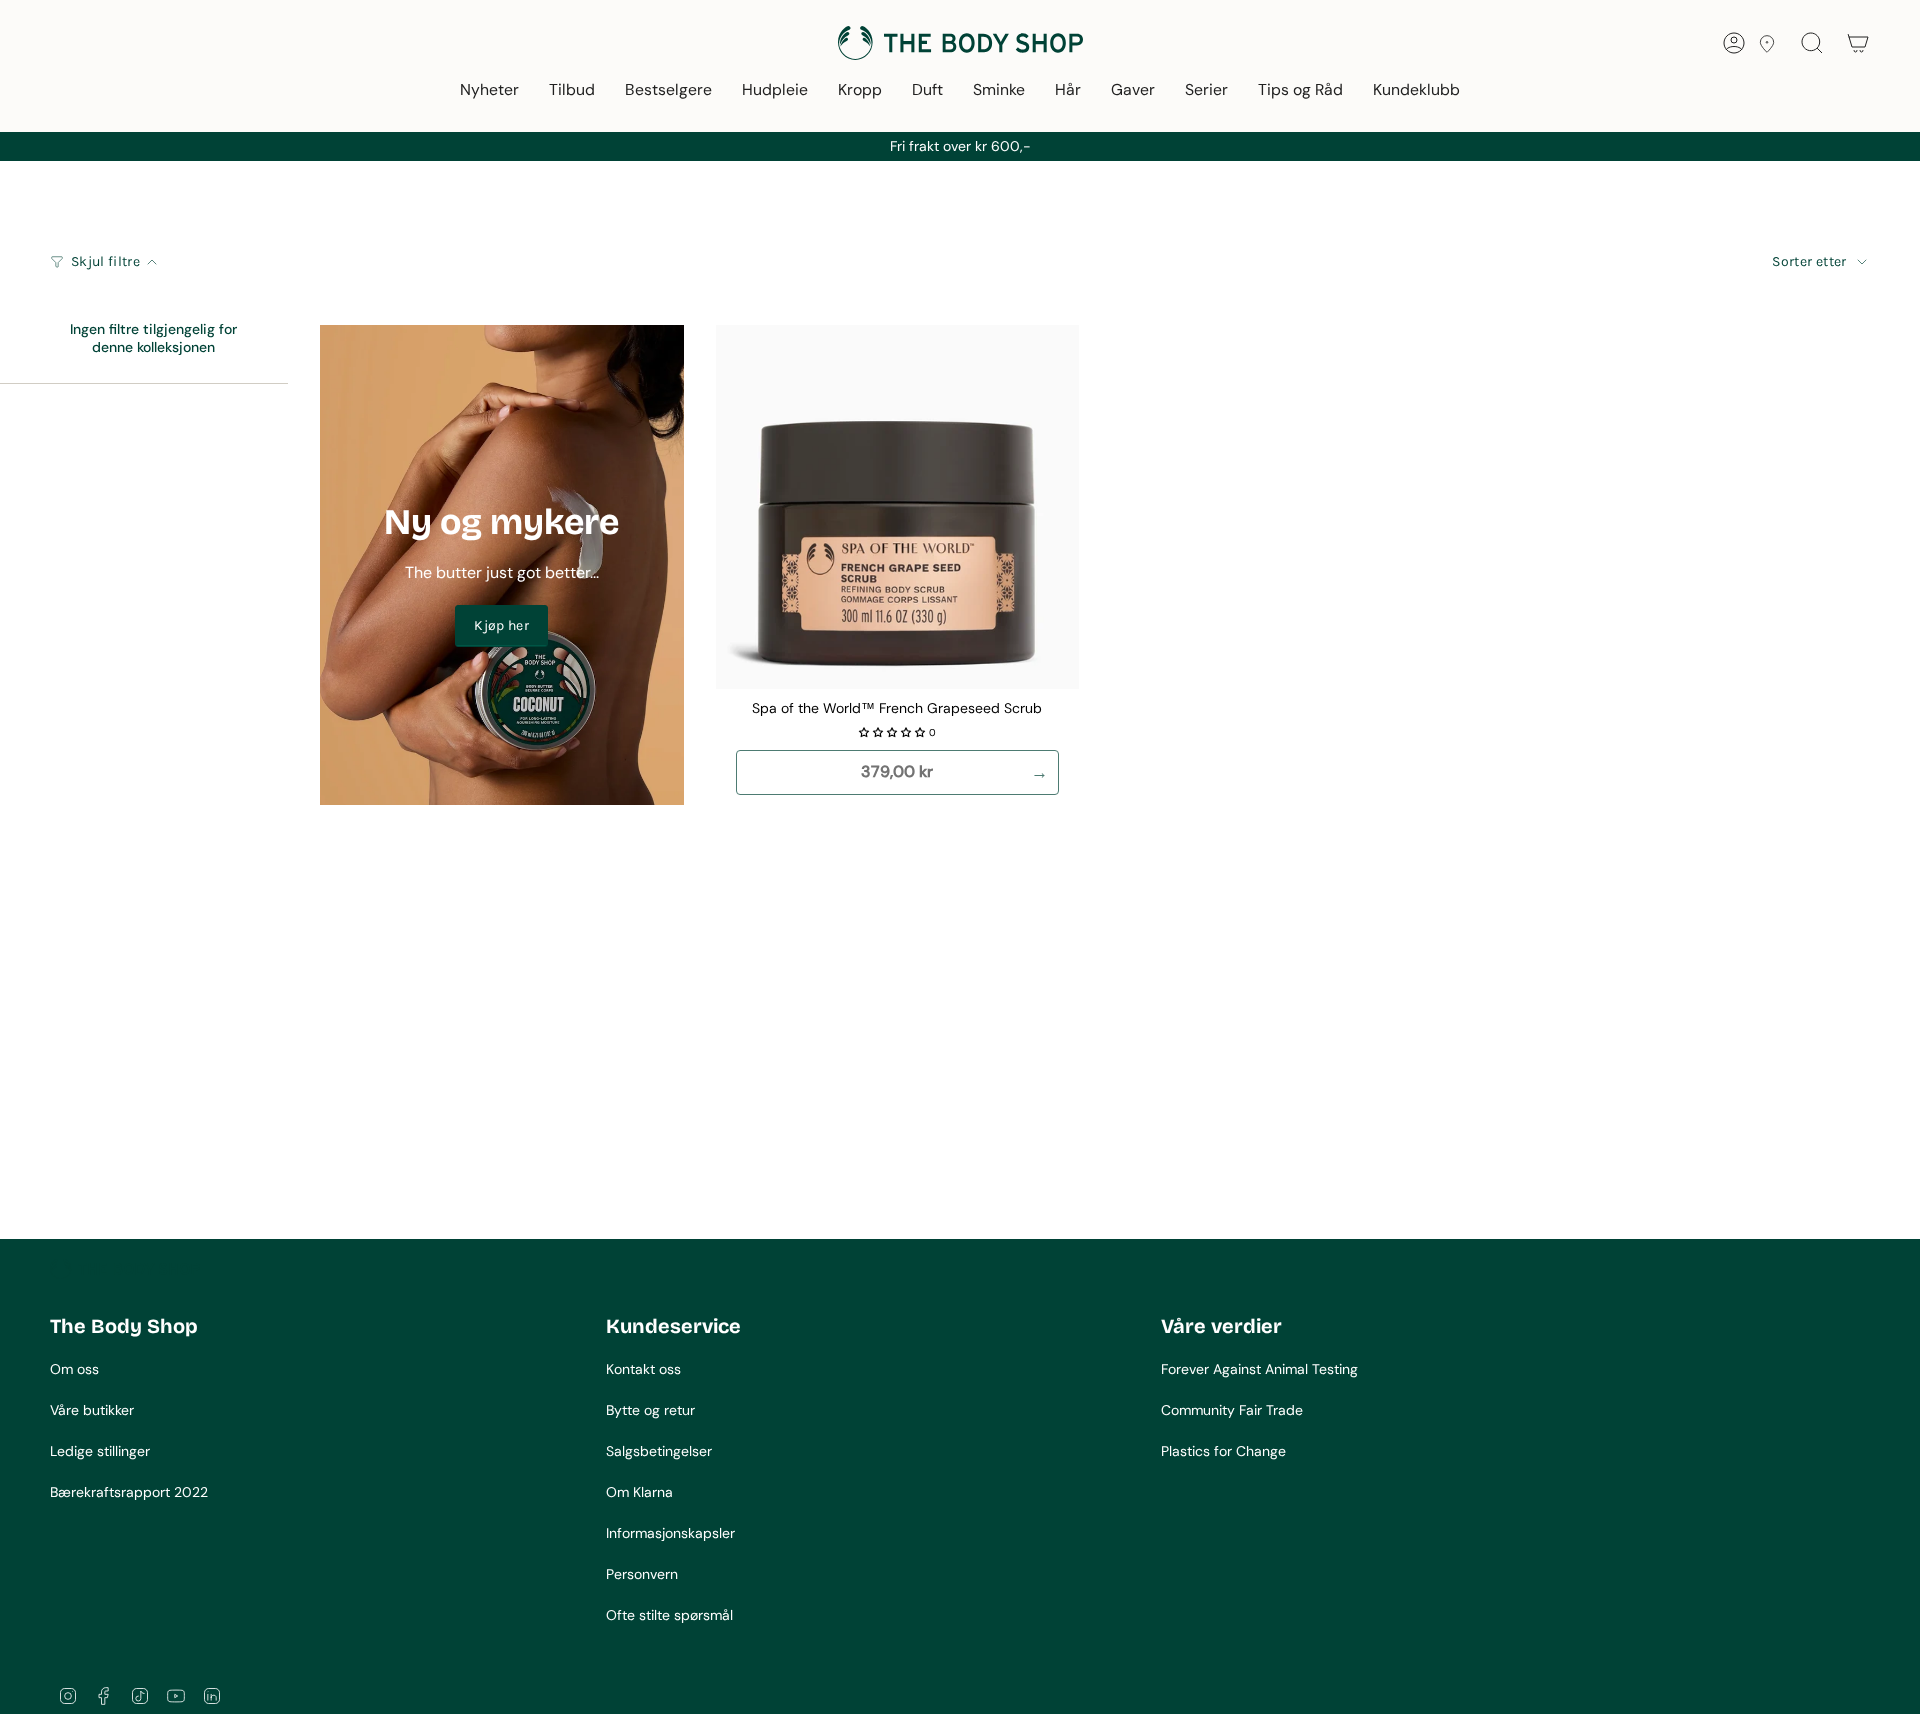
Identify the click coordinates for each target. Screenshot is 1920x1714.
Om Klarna (639, 1492)
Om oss (74, 1369)
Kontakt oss (643, 1369)
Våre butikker (92, 1410)
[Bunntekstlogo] (125, 1269)
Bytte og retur (650, 1410)
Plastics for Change (1223, 1451)
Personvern (642, 1574)
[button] (489, 91)
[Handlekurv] (1858, 43)
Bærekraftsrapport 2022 (129, 1492)
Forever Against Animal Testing (1259, 1369)
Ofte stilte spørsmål (669, 1615)
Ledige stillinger (100, 1451)
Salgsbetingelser (659, 1451)
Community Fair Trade (1232, 1410)
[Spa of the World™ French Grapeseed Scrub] (898, 507)
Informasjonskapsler (670, 1533)
